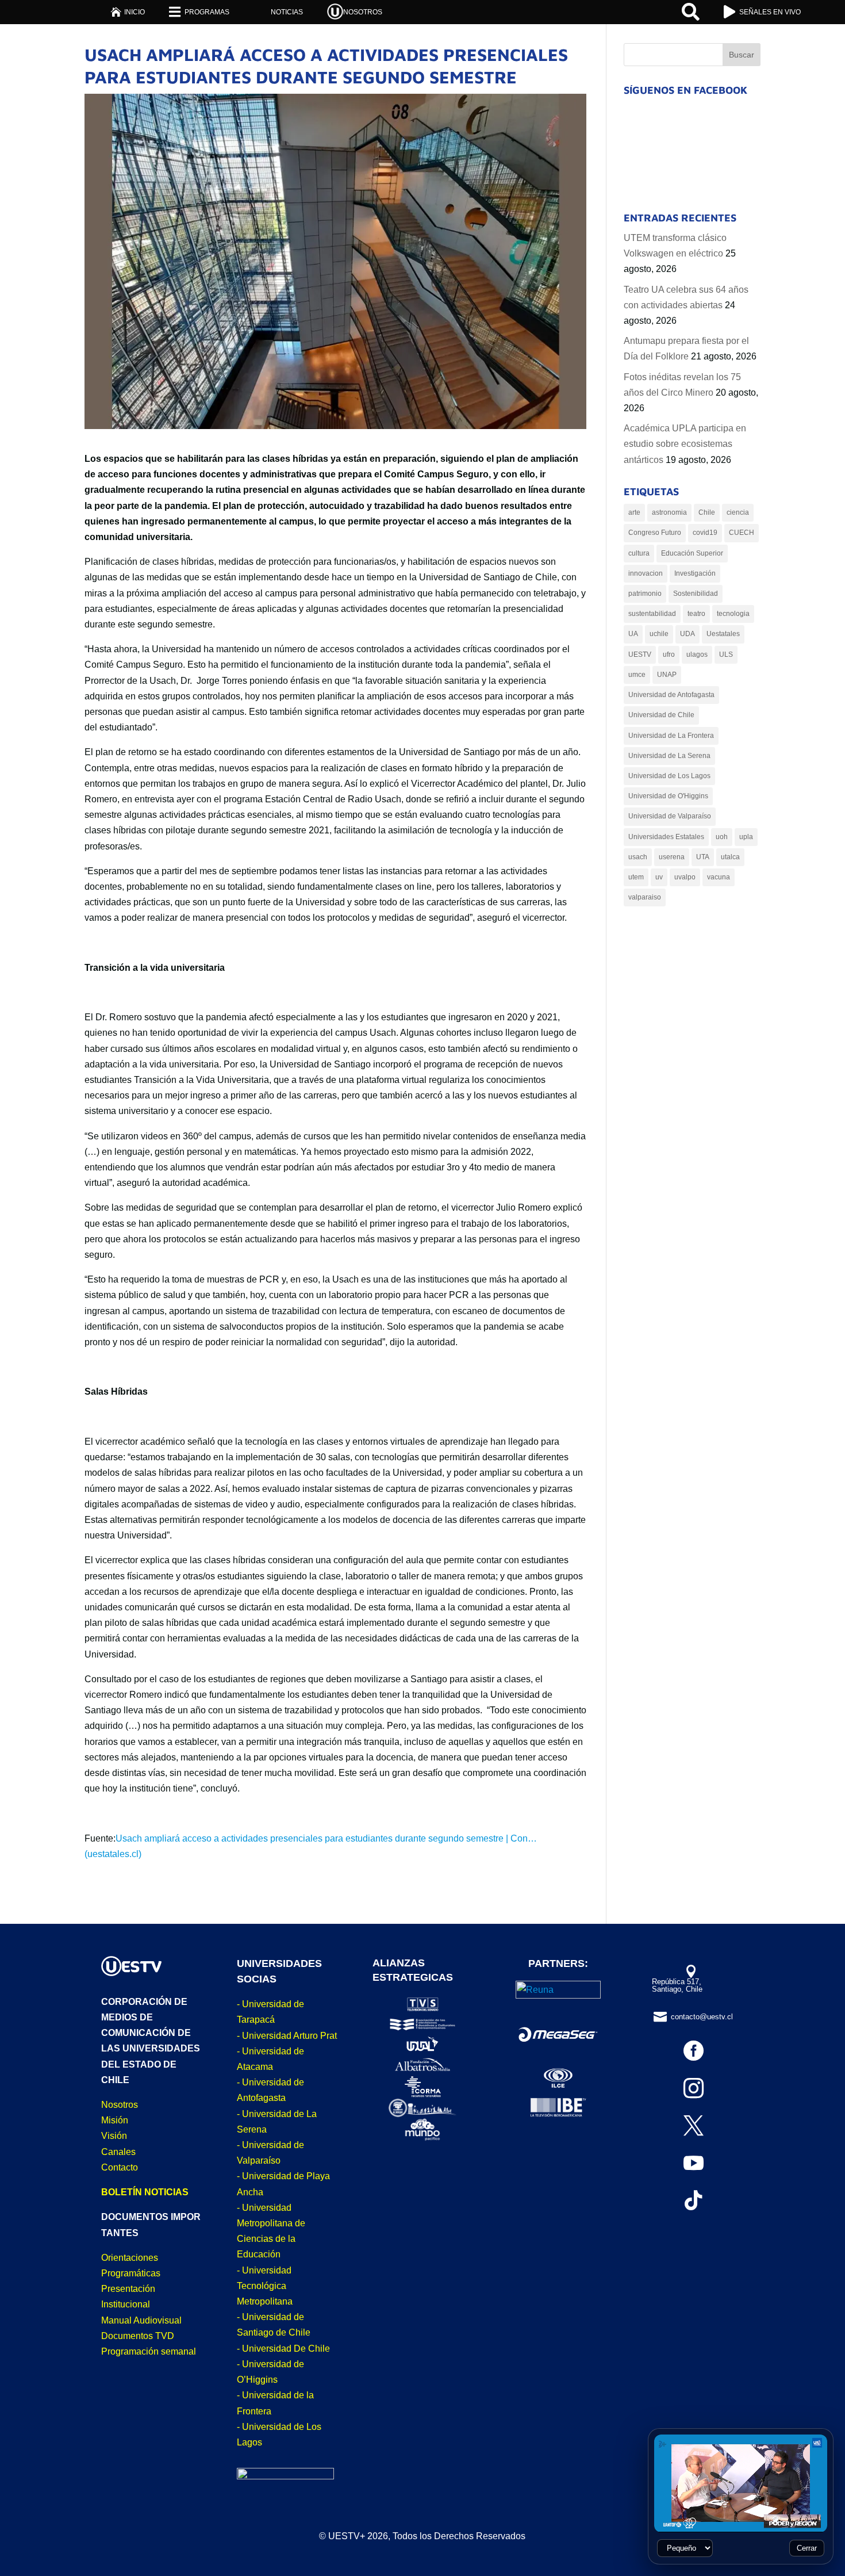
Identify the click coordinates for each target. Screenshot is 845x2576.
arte (634, 512)
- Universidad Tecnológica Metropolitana (265, 2286)
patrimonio (645, 594)
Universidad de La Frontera (671, 736)
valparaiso (645, 897)
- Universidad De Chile (283, 2349)
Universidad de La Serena (669, 756)
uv (659, 877)
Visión (114, 2136)
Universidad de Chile (661, 715)
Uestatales (723, 634)
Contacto (120, 2167)
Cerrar (807, 2548)
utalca (730, 857)
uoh (722, 837)
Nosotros (120, 2105)
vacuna (719, 877)
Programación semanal (149, 2351)
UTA (703, 857)
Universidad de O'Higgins (668, 796)
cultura (639, 553)
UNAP (667, 675)
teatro (696, 614)
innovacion (646, 573)
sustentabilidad (652, 614)
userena (672, 857)
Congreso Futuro (655, 533)
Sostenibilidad (696, 594)
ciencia (738, 512)
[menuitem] (128, 12)
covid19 (705, 533)
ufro (669, 654)
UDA (687, 634)
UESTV (640, 654)
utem (636, 877)
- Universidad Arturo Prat (287, 2036)
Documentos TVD (138, 2336)
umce (637, 675)
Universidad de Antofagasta (671, 695)
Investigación (695, 573)
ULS (726, 654)
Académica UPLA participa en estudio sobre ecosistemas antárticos (685, 444)
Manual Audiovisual (141, 2320)
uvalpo (685, 877)
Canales (118, 2152)
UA (633, 634)
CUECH (742, 533)
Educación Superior (692, 553)
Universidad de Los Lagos (669, 776)
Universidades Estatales (666, 837)
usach (638, 857)
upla (746, 837)
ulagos (697, 654)
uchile (659, 634)
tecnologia (733, 614)
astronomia (669, 512)
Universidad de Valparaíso (670, 816)
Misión (115, 2120)
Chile (707, 512)
